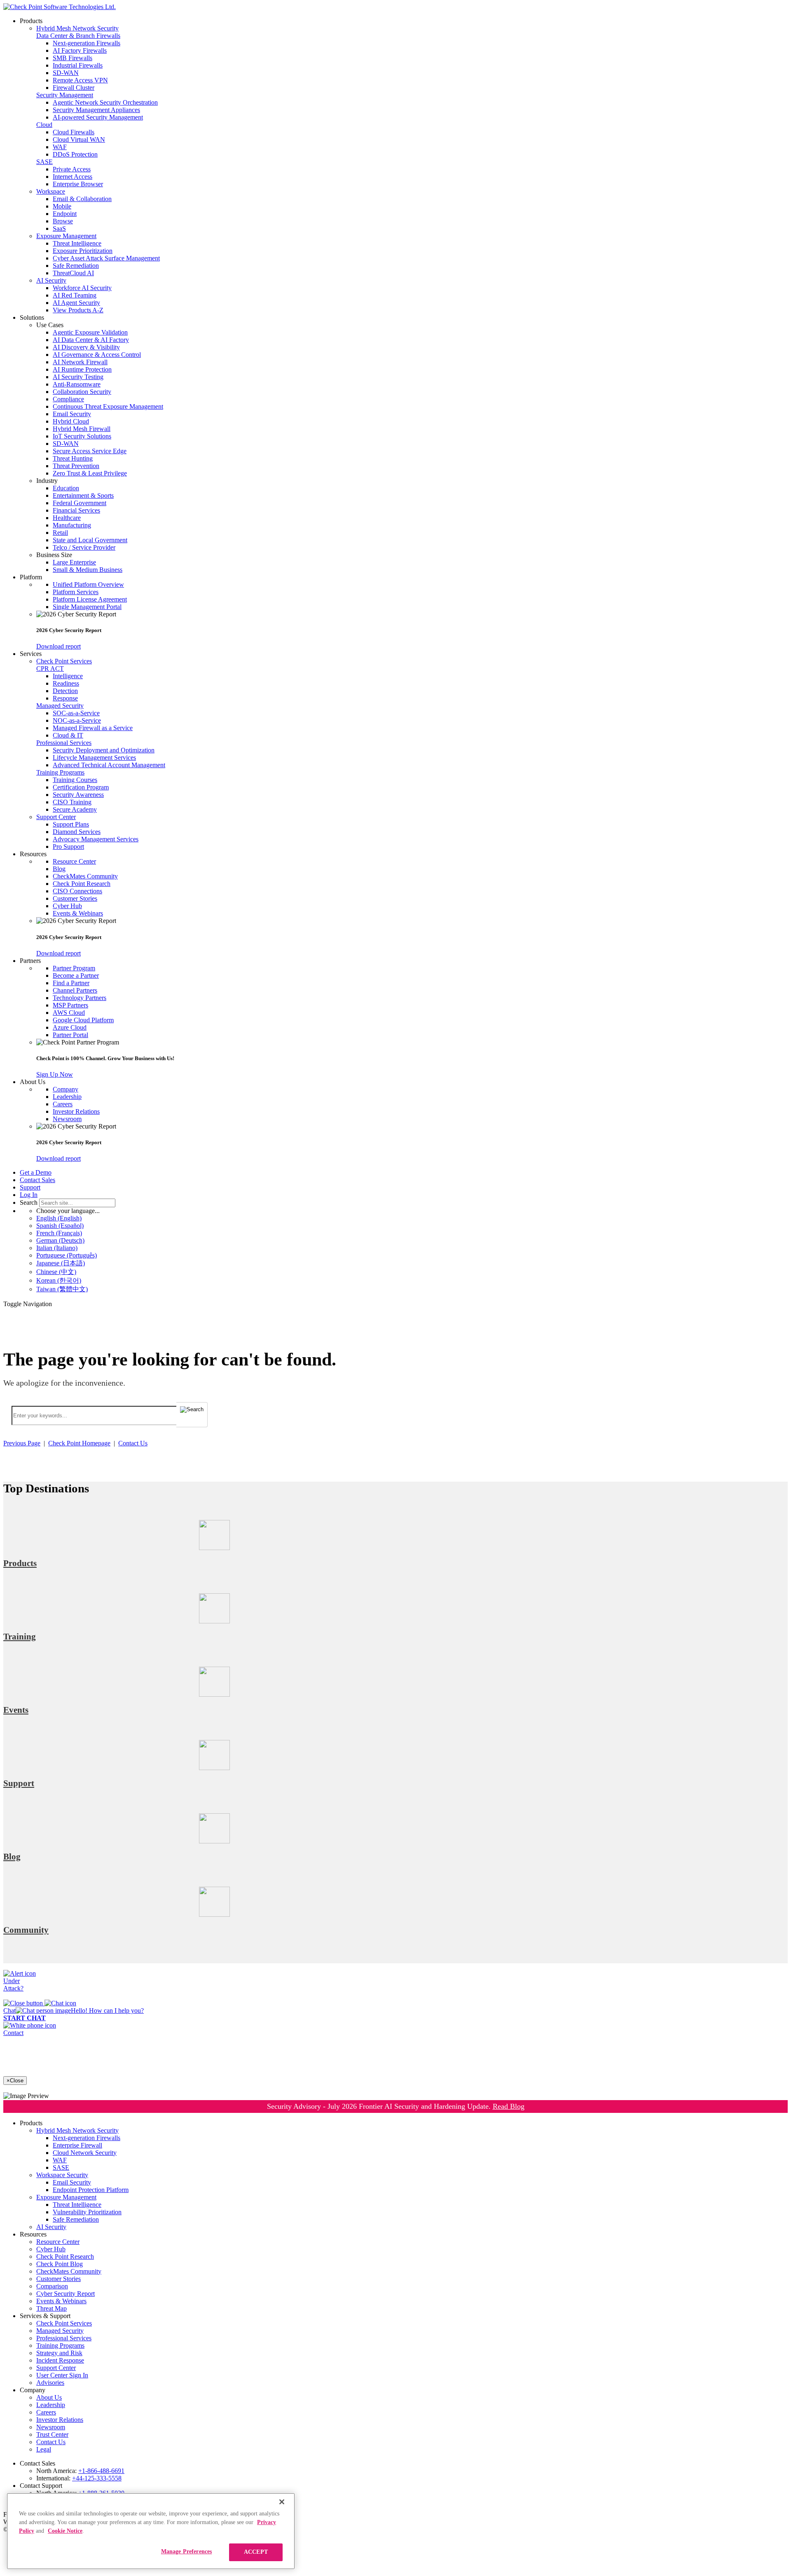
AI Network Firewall (80, 362)
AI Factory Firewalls (80, 50)
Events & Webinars (78, 913)
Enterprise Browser (78, 184)
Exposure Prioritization (83, 251)
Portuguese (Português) (67, 1255)
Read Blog (509, 2106)
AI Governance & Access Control (97, 355)
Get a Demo (36, 1172)
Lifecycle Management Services (94, 758)
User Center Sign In (62, 2375)
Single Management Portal (87, 607)
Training (20, 1637)
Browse (63, 221)
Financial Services (76, 510)
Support (30, 1187)
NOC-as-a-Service (77, 720)
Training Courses (75, 780)
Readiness (66, 683)
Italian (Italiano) (57, 1248)
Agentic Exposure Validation (90, 332)
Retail (60, 533)
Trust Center (52, 2434)
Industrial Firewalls (78, 65)
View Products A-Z (78, 310)
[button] (412, 325)
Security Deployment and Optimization (104, 750)
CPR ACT (50, 669)
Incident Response (60, 2360)
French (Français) (59, 1233)
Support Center (56, 817)
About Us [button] (33, 1082)
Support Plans (71, 824)
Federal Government (80, 503)
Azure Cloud (70, 1027)
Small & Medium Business (88, 570)
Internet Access (73, 177)
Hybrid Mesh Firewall (82, 429)
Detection (65, 691)
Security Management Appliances (96, 110)
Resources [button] (33, 854)
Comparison (52, 2286)
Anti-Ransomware (77, 384)
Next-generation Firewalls (87, 43)
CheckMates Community (85, 876)
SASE (44, 162)
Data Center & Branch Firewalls (78, 36)
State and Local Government (90, 540)
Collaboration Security (82, 392)
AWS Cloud (69, 1013)
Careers (63, 1104)
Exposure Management (66, 236)
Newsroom (67, 1119)
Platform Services (76, 592)
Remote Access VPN (80, 80)
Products (20, 1563)
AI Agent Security (76, 303)
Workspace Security (62, 2175)
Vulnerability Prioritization (87, 2212)
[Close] (282, 2502)
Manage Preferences (187, 2551)
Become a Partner (76, 975)
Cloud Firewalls (74, 132)
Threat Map (51, 2308)
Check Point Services (64, 661)
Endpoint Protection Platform (91, 2190)
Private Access (72, 169)
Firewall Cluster (74, 88)
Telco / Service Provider (84, 547)
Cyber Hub (67, 906)
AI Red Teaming (75, 295)
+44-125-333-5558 (97, 2478)
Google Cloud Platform (83, 1020)
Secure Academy (75, 809)
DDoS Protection (75, 154)
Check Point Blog (60, 2264)
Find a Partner (71, 983)
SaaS (59, 228)
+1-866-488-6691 (101, 2471)
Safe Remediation (76, 266)
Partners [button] (30, 961)
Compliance (68, 399)
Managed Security (60, 706)
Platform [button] (31, 577)
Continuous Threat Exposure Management (108, 406)
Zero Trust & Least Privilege (90, 473)
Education (66, 488)
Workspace (51, 191)
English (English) (59, 1218)
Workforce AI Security (82, 288)
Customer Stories (75, 898)
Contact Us (133, 1443)
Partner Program (74, 968)
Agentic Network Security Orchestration (105, 102)
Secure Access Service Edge (90, 451)
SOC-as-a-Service (76, 713)
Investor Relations (76, 1111)
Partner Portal (70, 1035)
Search (29, 1203)
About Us (49, 2397)
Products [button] (31, 21)
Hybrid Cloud (71, 421)
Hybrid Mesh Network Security (77, 28)
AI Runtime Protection (82, 369)
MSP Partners (70, 1005)
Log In (29, 1195)
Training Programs (60, 772)
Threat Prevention (76, 466)
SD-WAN (66, 73)
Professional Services (64, 743)
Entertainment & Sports (83, 495)
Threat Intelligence (77, 243)
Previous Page (22, 1443)
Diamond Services (77, 832)
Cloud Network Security (85, 2153)
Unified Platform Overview (88, 584)
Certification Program (81, 787)
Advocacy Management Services (96, 839)
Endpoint (65, 214)
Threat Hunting (73, 458)
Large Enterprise (74, 562)
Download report (59, 646)
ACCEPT (256, 2552)
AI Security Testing (78, 377)
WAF (60, 147)
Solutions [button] (32, 317)
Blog (59, 869)
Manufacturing (72, 525)
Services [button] (31, 654)
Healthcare (67, 518)
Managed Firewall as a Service (93, 728)
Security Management (65, 95)
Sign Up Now (55, 1074)
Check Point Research (82, 884)
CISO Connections (77, 891)
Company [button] (33, 2390)
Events (16, 1710)
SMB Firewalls (73, 58)
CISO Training (72, 802)
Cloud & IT (68, 735)
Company (66, 1089)
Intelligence (68, 676)
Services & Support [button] (45, 2316)
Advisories (50, 2383)
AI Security (51, 280)
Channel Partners (75, 990)
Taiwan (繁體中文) (62, 1289)
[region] (151, 2531)
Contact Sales (37, 1180)
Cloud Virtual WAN (79, 139)
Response (65, 698)
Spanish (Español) (60, 1226)
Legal (44, 2449)
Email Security (72, 414)
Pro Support (68, 847)
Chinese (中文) (56, 1272)
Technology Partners (80, 998)
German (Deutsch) (60, 1240)
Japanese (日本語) (61, 1263)
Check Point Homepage (79, 1443)
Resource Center (74, 861)
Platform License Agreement (90, 599)
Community (26, 1930)
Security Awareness (78, 795)
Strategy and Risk (59, 2353)
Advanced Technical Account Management (109, 765)
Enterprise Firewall (77, 2145)
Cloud (44, 125)
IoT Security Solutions (82, 436)
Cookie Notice (65, 2531)
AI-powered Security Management (98, 117)
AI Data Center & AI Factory (91, 340)
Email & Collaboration (82, 199)
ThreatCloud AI (73, 273)
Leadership (67, 1097)
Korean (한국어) (59, 1280)
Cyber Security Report (66, 2294)
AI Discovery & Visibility (86, 347)
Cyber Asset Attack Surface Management (106, 258)
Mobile (62, 206)
